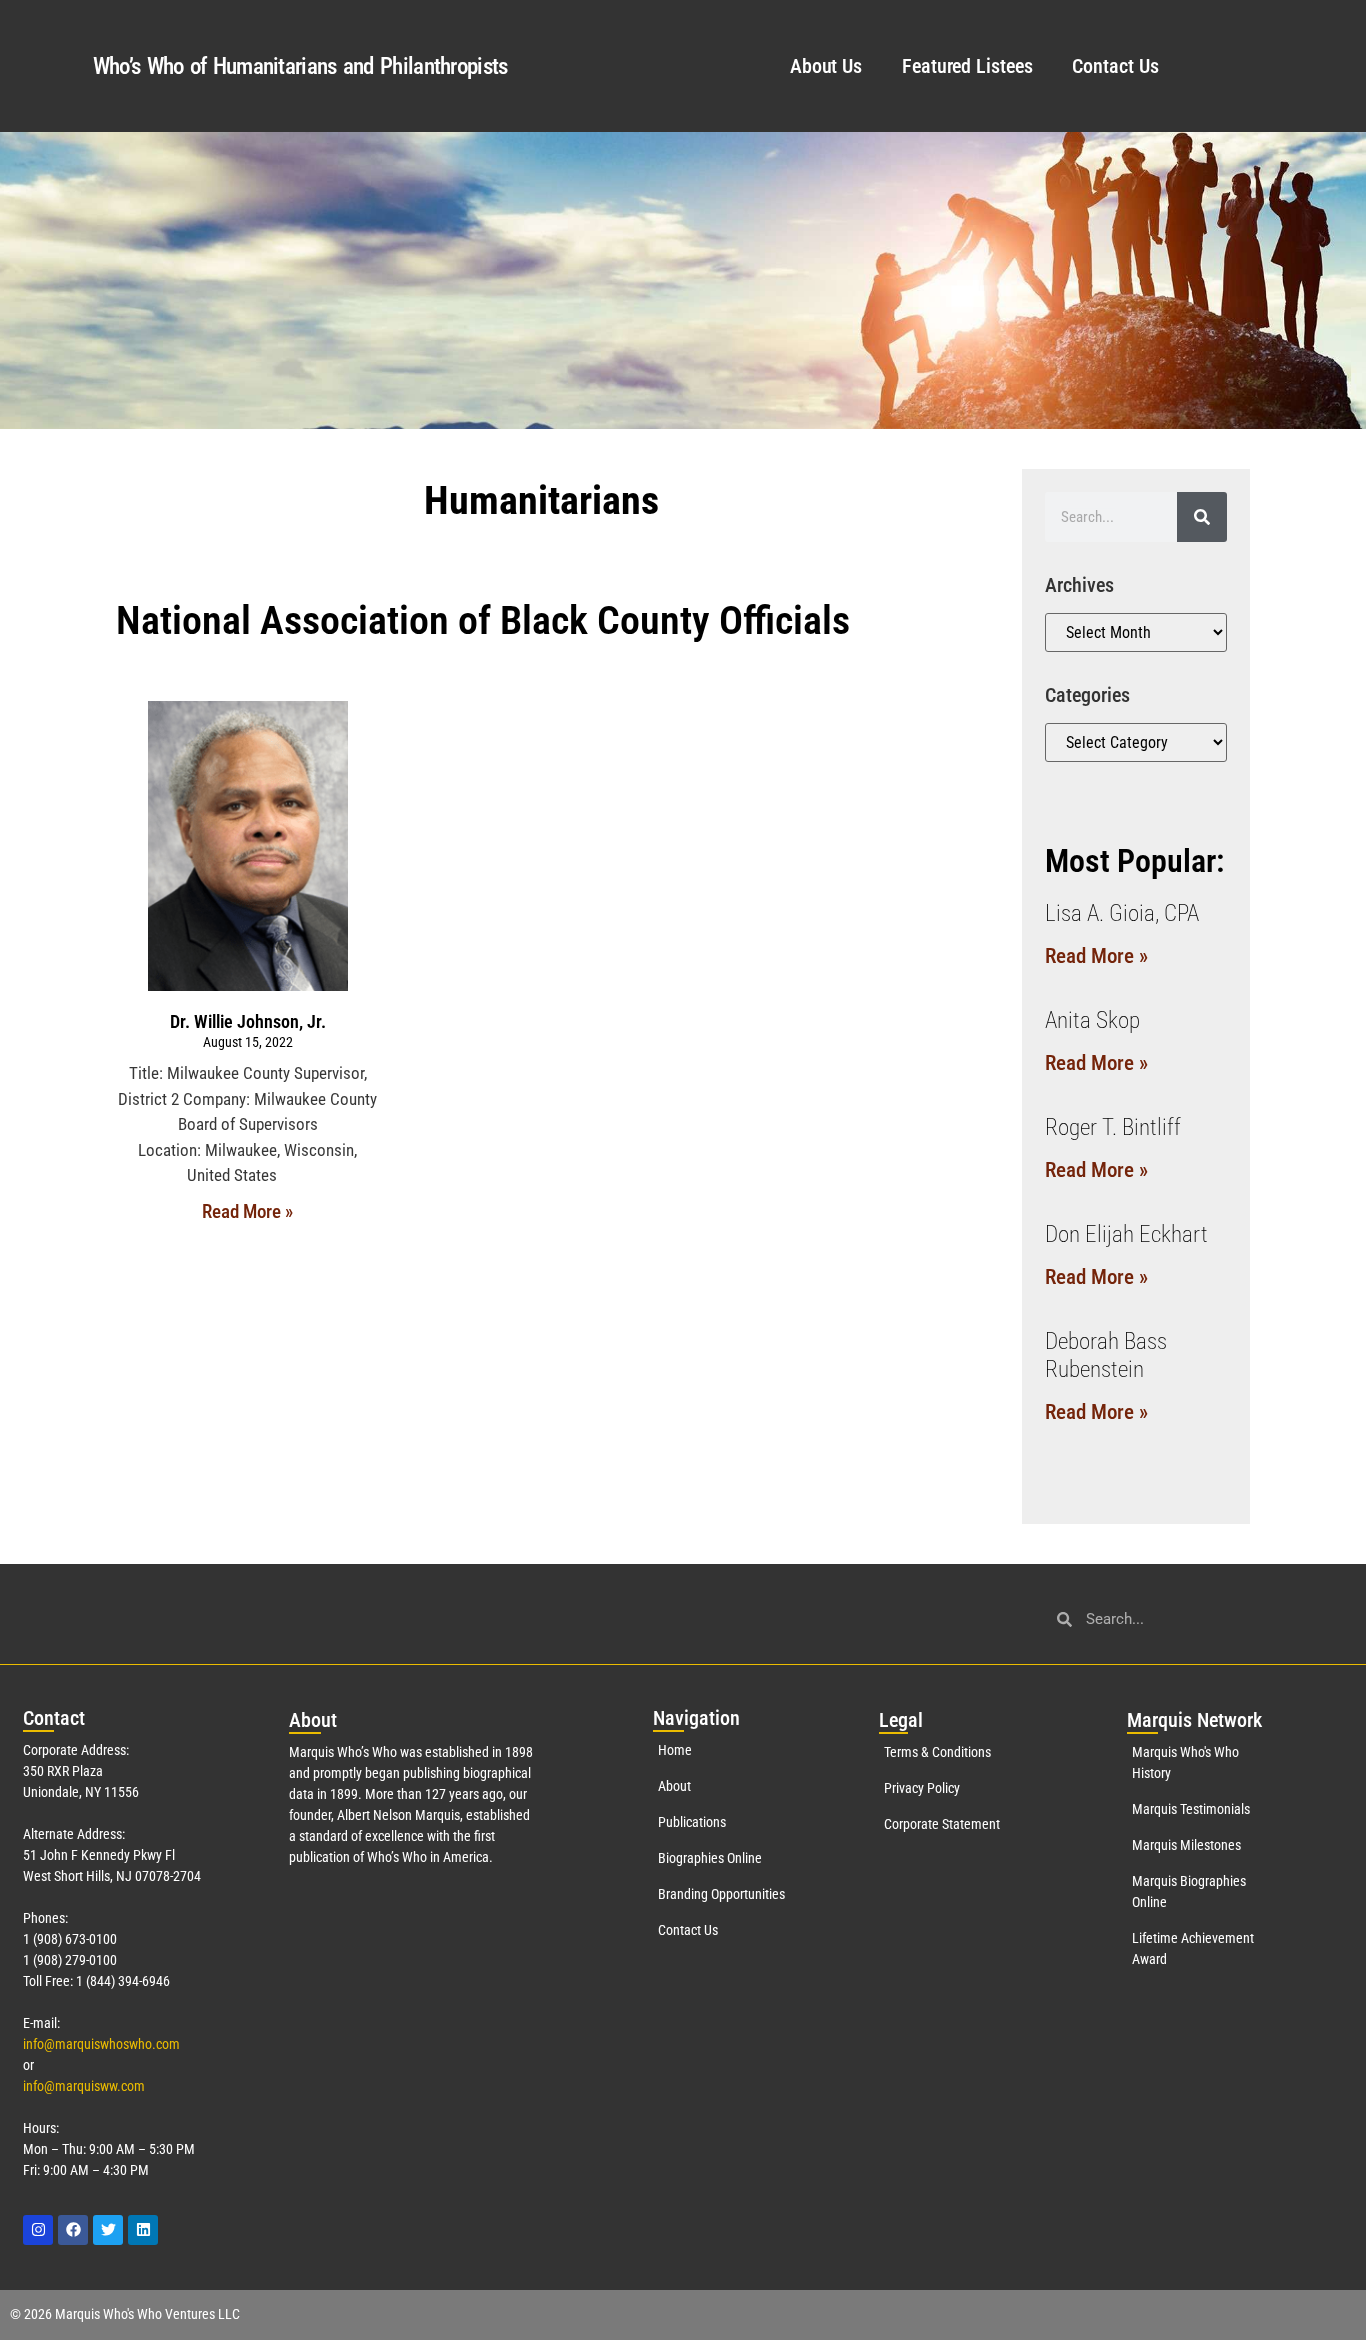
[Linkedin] (143, 2230)
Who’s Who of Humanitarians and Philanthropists (300, 66)
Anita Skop (1092, 1020)
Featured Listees (967, 66)
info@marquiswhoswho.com (101, 2044)
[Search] (1202, 517)
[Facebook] (73, 2230)
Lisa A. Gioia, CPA (1122, 913)
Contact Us (1115, 66)
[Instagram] (38, 2230)
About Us (826, 66)
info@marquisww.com (84, 2086)
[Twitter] (108, 2230)
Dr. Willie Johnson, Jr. (248, 1021)
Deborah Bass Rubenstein (1106, 1355)
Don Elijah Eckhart (1126, 1234)
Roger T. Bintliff (1113, 1127)
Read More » (247, 1211)
